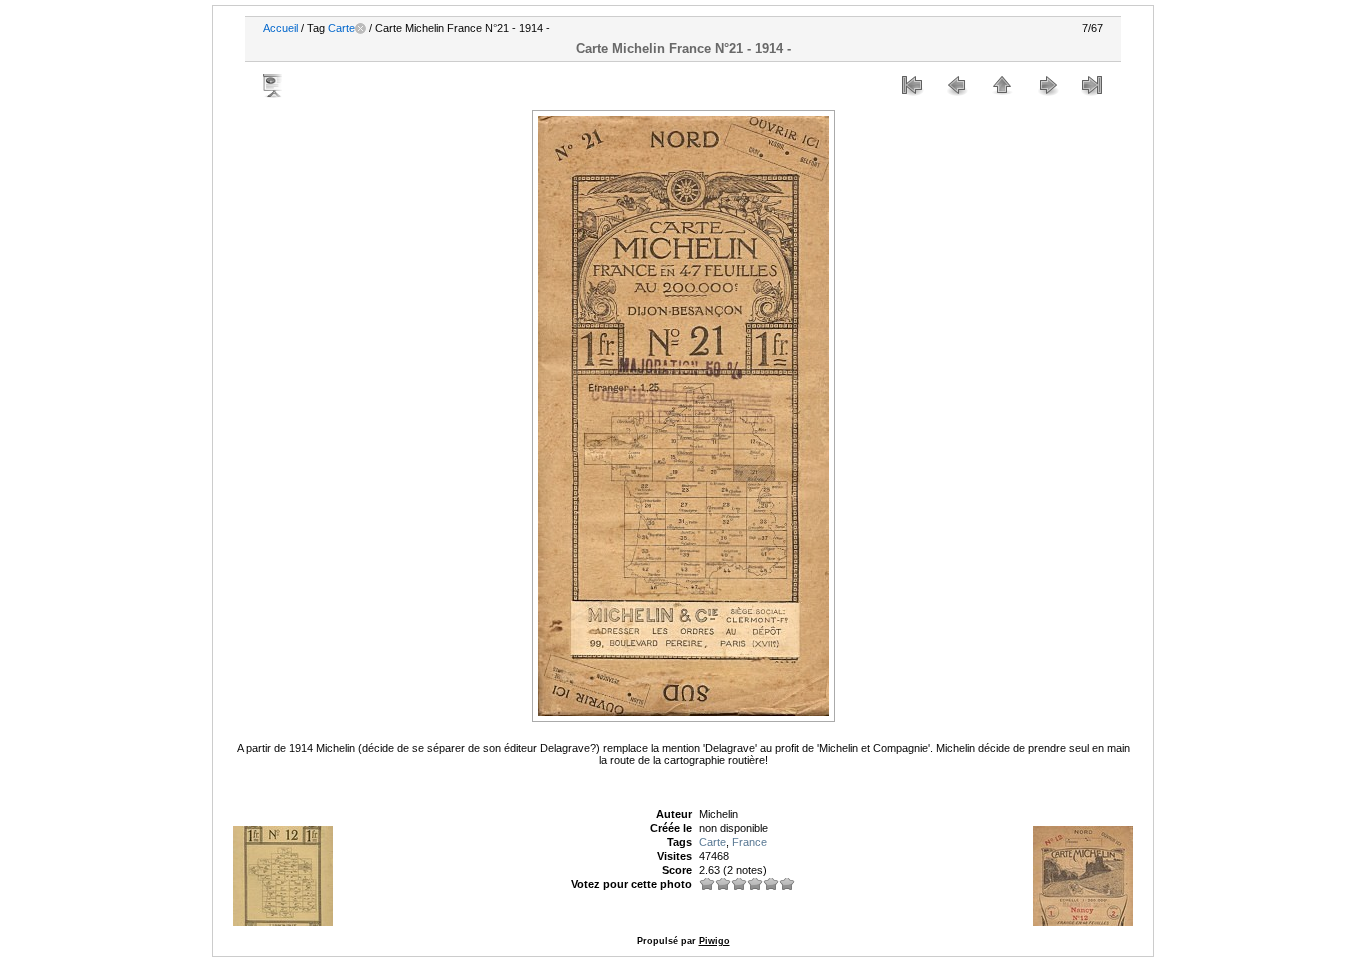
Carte (341, 28)
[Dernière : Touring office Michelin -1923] (1092, 85)
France (749, 842)
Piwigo (714, 941)
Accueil (280, 28)
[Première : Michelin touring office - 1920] (912, 85)
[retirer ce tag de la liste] (360, 28)
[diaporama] (274, 85)
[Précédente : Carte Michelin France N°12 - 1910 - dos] (957, 85)
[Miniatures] (1002, 85)
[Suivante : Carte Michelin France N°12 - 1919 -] (1047, 85)
